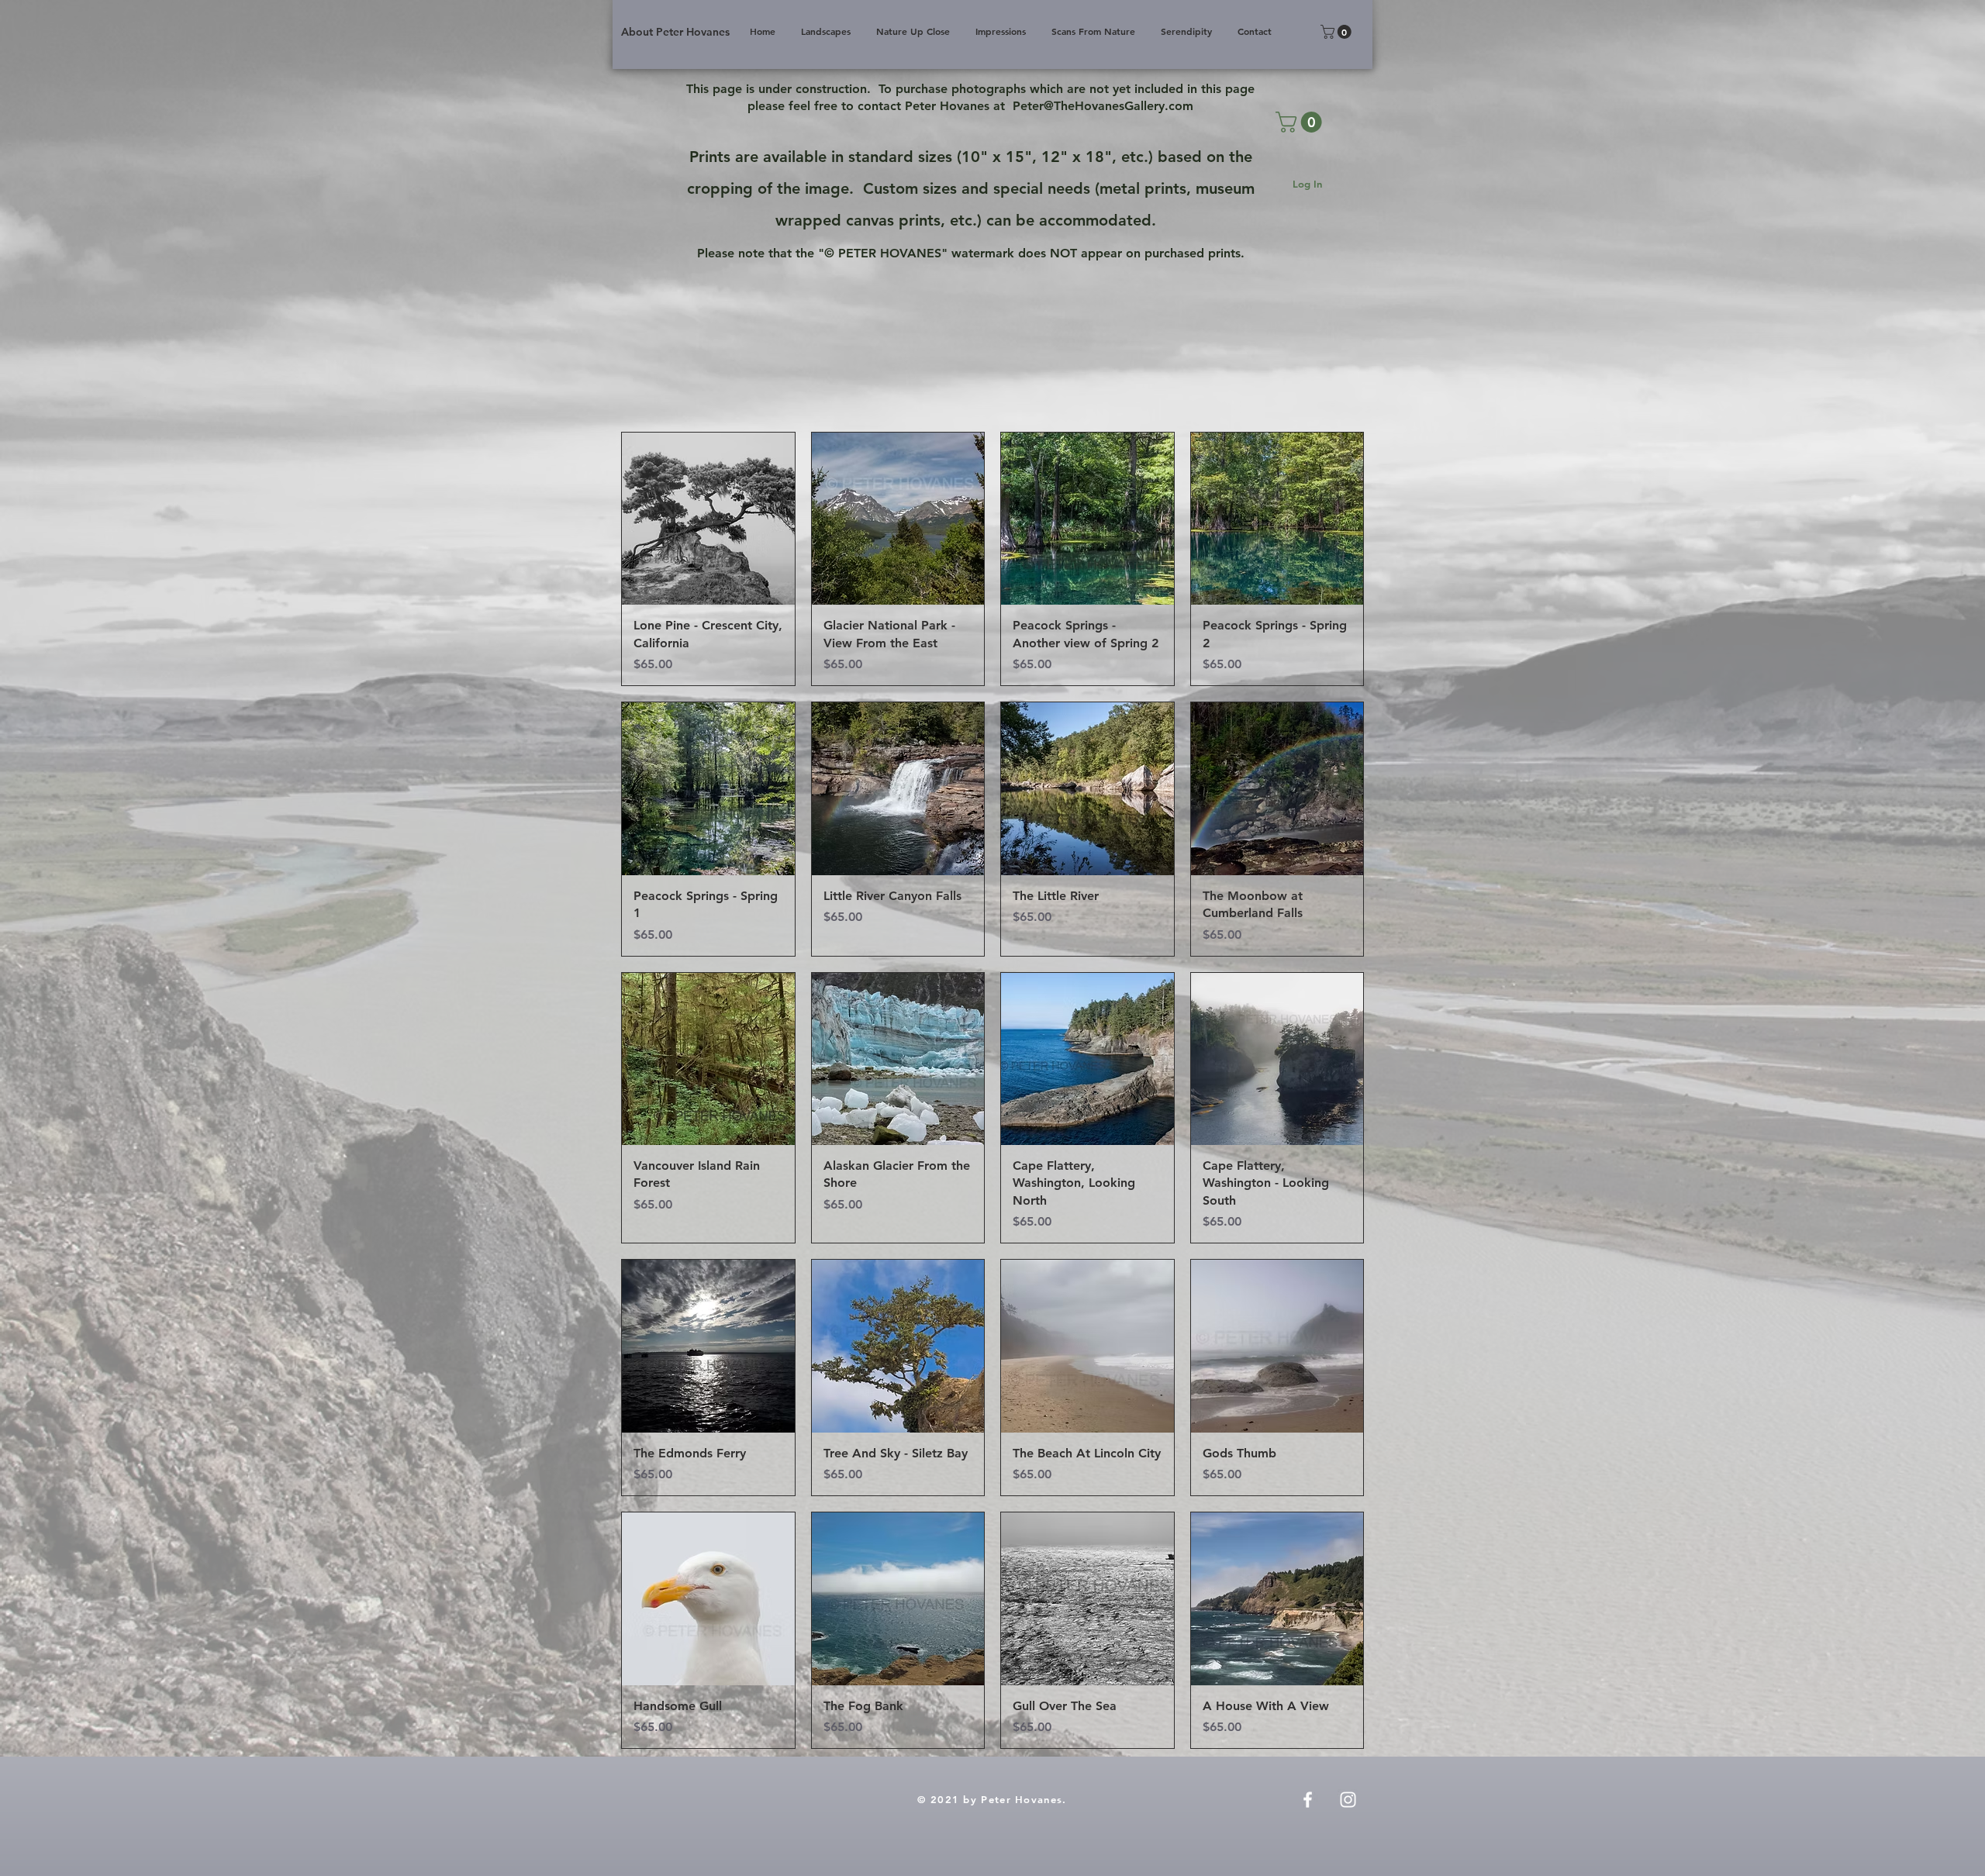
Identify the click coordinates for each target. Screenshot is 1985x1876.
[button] (1338, 32)
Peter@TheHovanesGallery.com (1103, 106)
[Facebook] (1308, 1800)
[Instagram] (1348, 1800)
